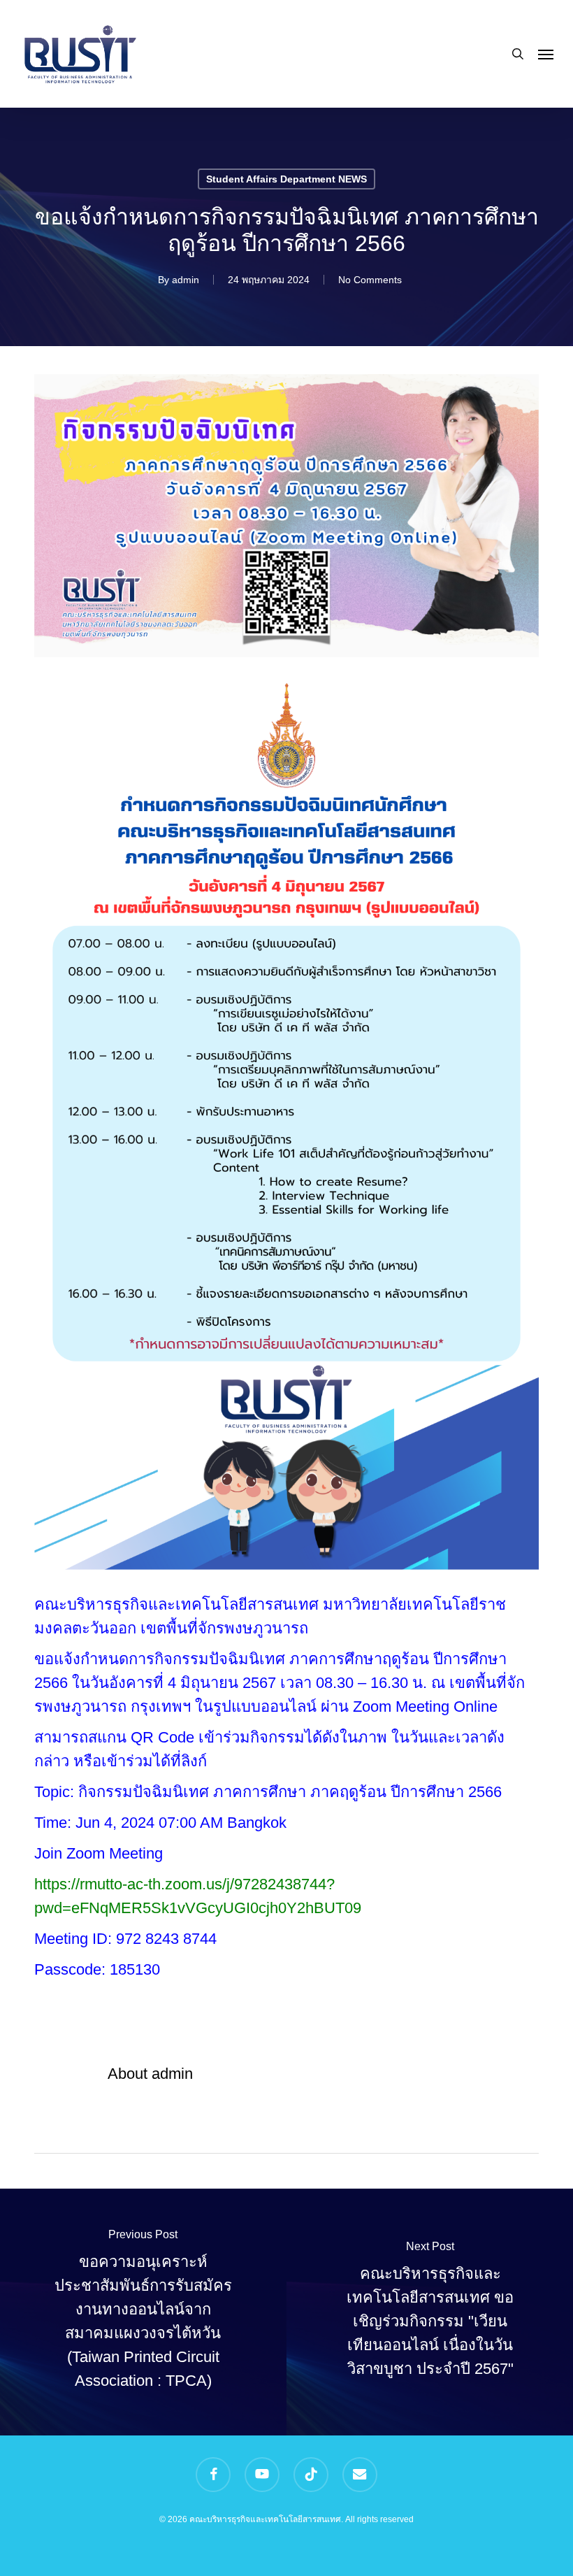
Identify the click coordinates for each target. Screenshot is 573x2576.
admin (186, 280)
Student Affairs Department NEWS (286, 179)
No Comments (370, 280)
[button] (546, 54)
